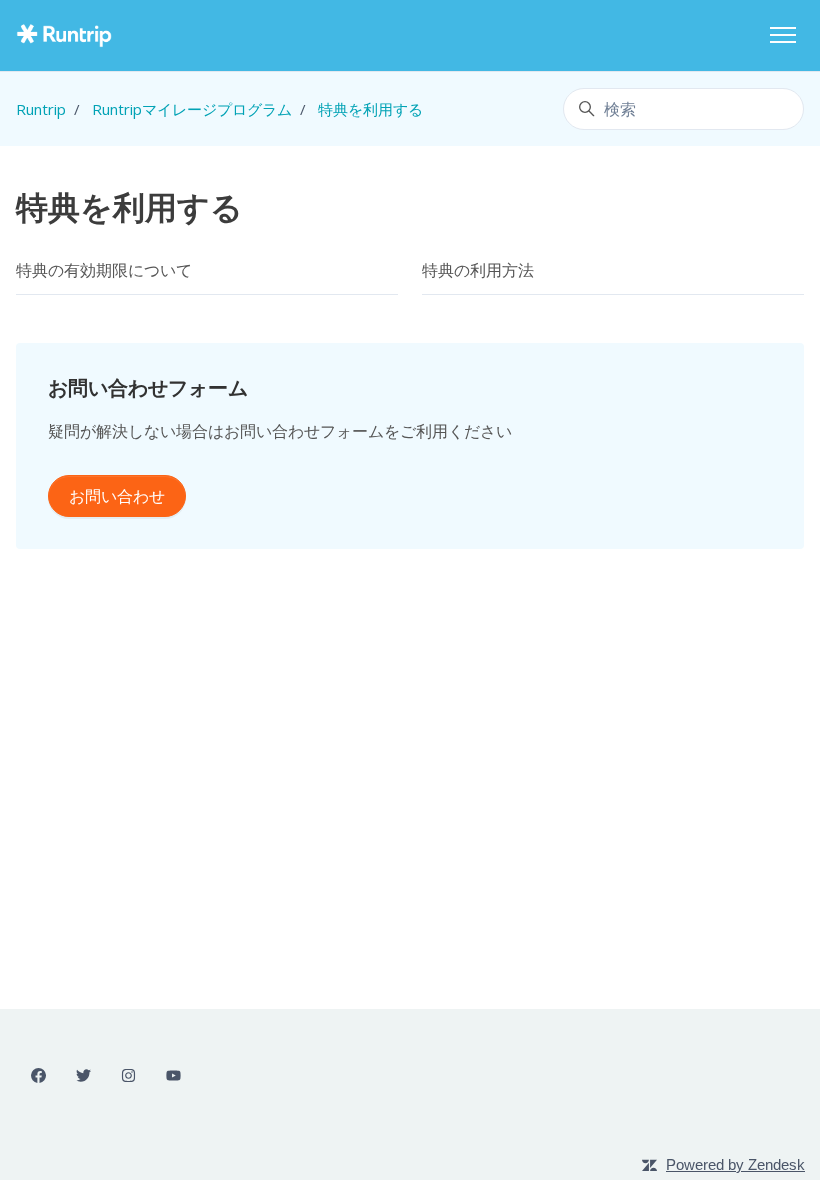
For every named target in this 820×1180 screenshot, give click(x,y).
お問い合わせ (117, 496)
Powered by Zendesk (735, 1164)
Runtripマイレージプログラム (192, 109)
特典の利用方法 (478, 270)
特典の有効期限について (104, 270)
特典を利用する (370, 109)
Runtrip (41, 109)
